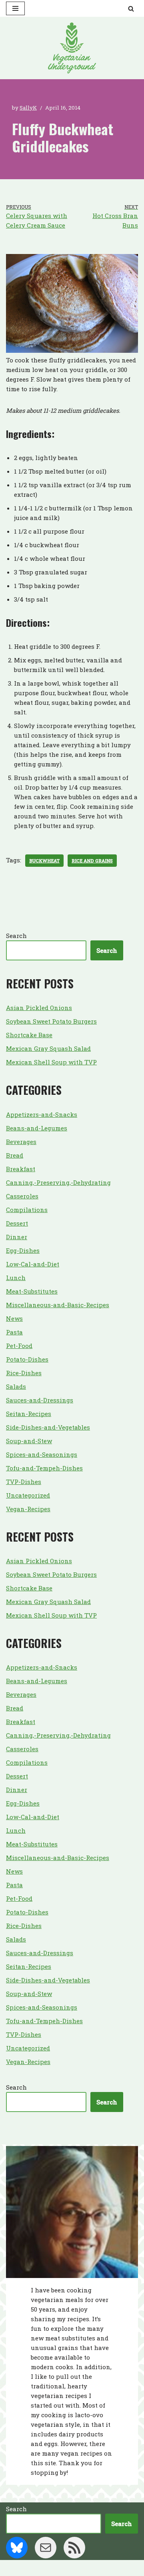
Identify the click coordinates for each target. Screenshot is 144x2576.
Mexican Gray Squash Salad (48, 1048)
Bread (15, 1155)
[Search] (131, 9)
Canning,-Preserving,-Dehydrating (58, 1182)
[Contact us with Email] (46, 2548)
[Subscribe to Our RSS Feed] (74, 2548)
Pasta (14, 1332)
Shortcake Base (29, 1035)
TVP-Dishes (24, 1482)
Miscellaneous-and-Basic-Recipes (58, 1305)
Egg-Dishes (23, 1250)
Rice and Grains (92, 861)
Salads (16, 1386)
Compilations (27, 1210)
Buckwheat (44, 861)
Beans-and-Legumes (37, 1128)
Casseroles (22, 1196)
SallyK (28, 108)
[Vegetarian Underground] (72, 48)
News (14, 1318)
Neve (36, 2568)
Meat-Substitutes (32, 1291)
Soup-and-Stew (29, 1441)
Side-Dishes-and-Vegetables (48, 1427)
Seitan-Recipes (29, 1414)
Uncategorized (28, 1495)
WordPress (100, 2568)
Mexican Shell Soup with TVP (51, 1062)
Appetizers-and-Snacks (42, 1114)
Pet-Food (19, 1346)
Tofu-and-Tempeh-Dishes (44, 1468)
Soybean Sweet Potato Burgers (51, 1021)
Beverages (21, 1142)
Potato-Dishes (27, 1359)
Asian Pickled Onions (39, 1008)
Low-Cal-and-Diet (33, 1264)
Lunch (16, 1278)
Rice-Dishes (24, 1373)
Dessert (17, 1223)
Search (16, 936)
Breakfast (21, 1169)
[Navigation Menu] (15, 8)
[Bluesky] (17, 2548)
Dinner (17, 1237)
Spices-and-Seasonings (42, 1454)
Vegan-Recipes (28, 1509)
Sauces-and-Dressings (40, 1400)
